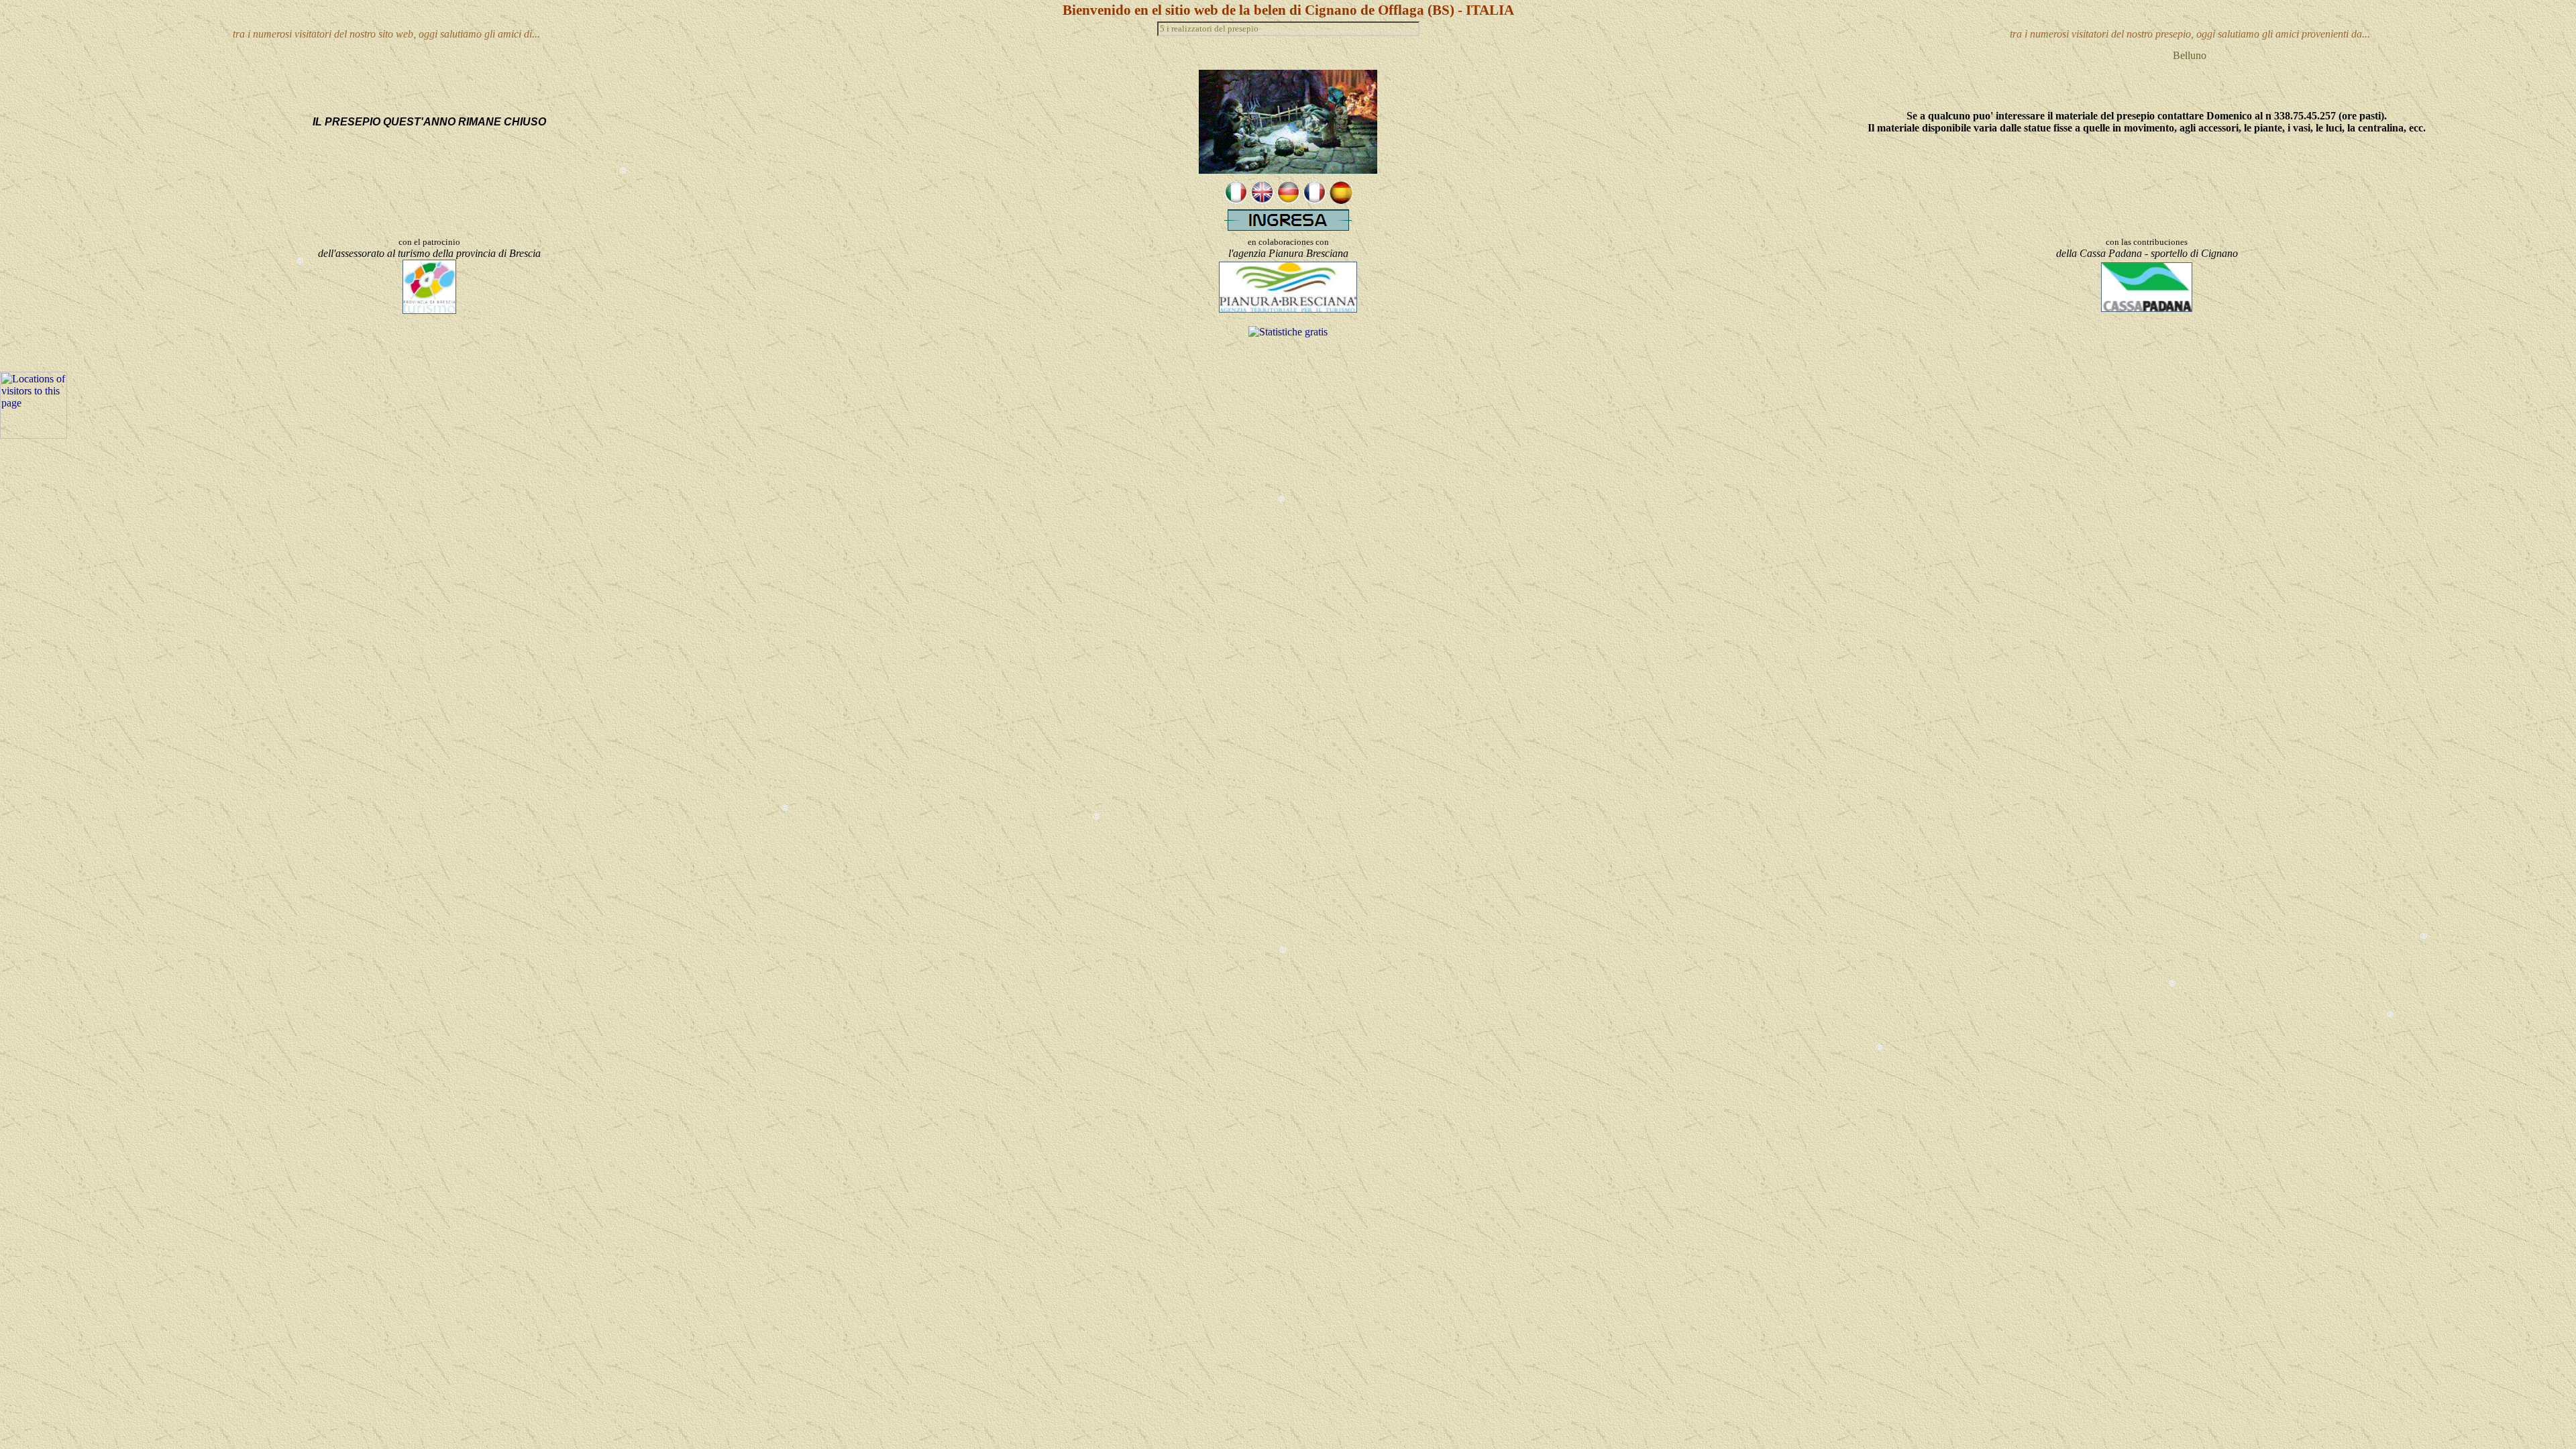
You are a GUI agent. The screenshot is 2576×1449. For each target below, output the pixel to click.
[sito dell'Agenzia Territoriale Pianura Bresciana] (1288, 309)
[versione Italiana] (1236, 200)
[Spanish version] (1341, 200)
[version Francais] (1314, 200)
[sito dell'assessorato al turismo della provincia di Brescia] (429, 310)
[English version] (1262, 200)
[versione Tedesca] (1288, 200)
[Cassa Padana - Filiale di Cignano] (2147, 308)
